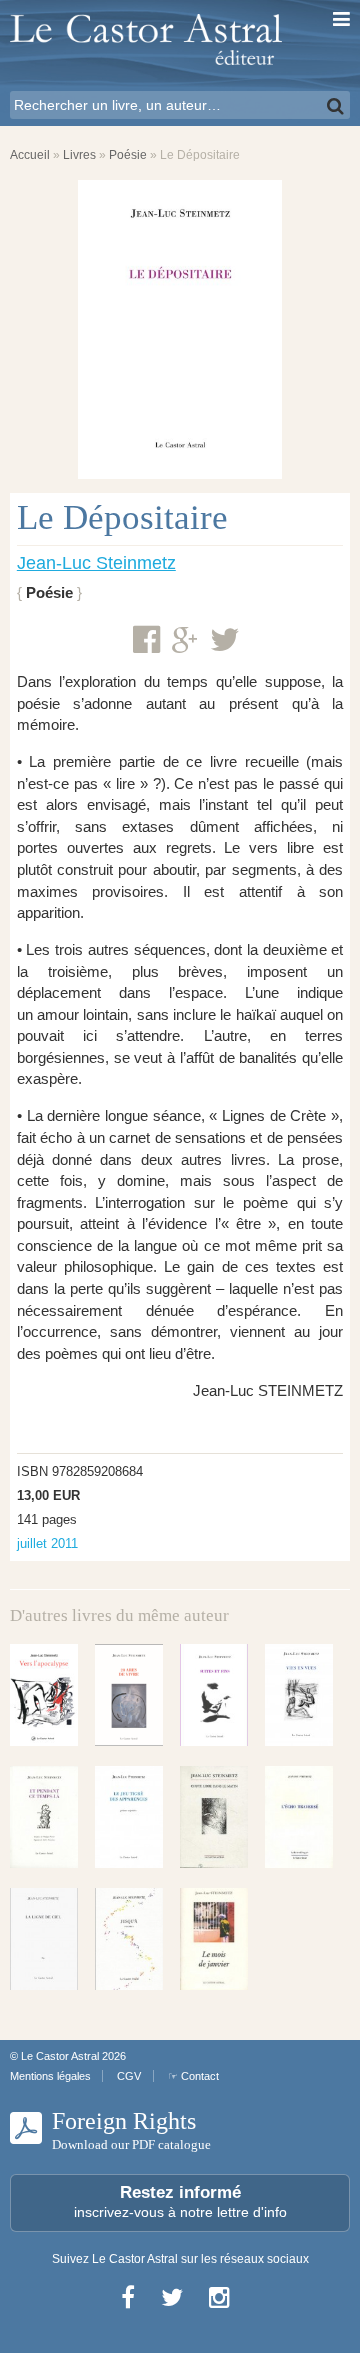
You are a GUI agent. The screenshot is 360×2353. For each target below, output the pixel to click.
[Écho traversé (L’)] (299, 1817)
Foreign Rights (131, 2130)
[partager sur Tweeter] (225, 640)
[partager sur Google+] (185, 641)
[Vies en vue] (299, 1695)
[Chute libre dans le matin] (214, 1817)
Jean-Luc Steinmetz (96, 563)
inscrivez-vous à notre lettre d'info (180, 2201)
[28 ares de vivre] (129, 1695)
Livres (79, 155)
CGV (129, 2076)
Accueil (30, 155)
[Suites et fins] (214, 1695)
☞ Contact (193, 2076)
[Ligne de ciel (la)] (44, 1939)
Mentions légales (50, 2076)
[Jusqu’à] (129, 1939)
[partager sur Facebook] (146, 640)
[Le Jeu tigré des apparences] (129, 1817)
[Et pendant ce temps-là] (44, 1817)
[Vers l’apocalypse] (44, 1695)
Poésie (128, 155)
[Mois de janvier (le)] (214, 1939)
